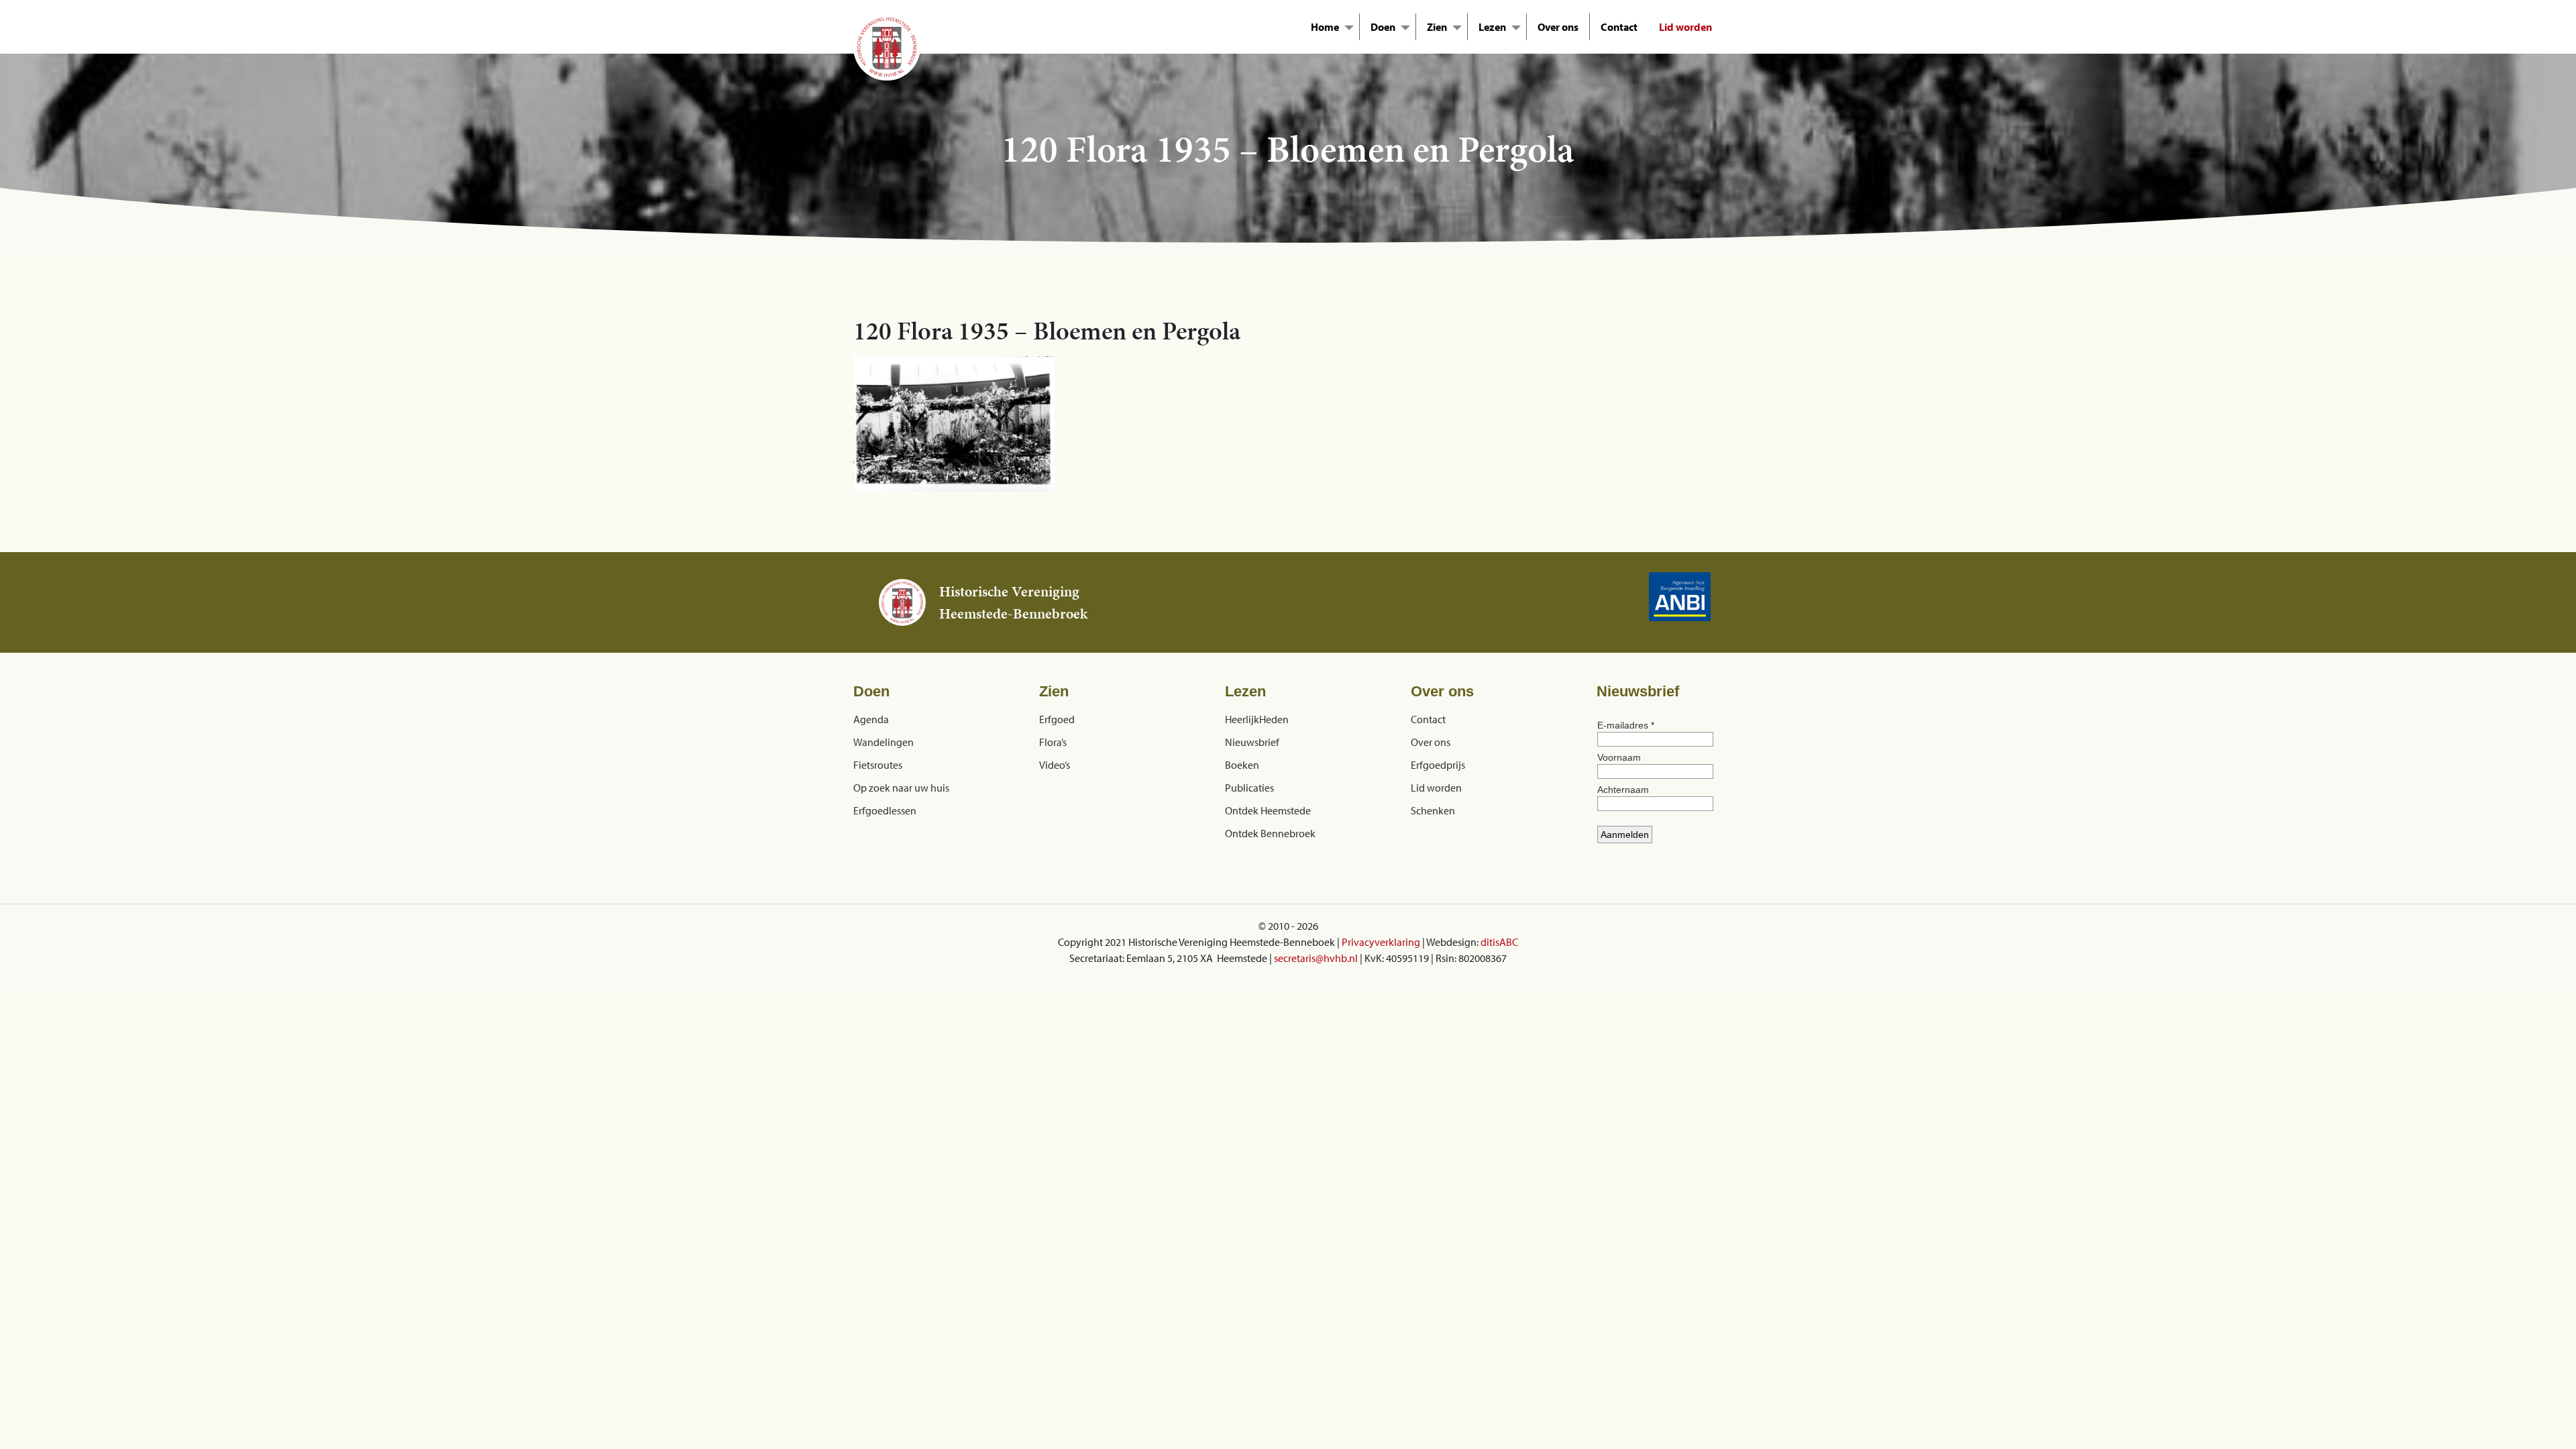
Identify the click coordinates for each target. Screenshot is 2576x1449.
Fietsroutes (878, 765)
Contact (1619, 27)
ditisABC (1499, 942)
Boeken (1242, 765)
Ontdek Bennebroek (1270, 833)
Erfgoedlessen (885, 810)
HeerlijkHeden (1257, 719)
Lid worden (1685, 27)
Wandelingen (883, 742)
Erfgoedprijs (1438, 765)
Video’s (1055, 765)
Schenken (1433, 810)
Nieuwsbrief (1252, 742)
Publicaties (1249, 788)
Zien (1437, 27)
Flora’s (1053, 742)
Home (1325, 27)
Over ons (1558, 27)
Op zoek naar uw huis (901, 788)
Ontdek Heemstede (1268, 810)
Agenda (871, 719)
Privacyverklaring (1381, 942)
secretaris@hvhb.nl (1316, 958)
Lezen (1492, 27)
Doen (1383, 27)
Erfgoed (1057, 719)
